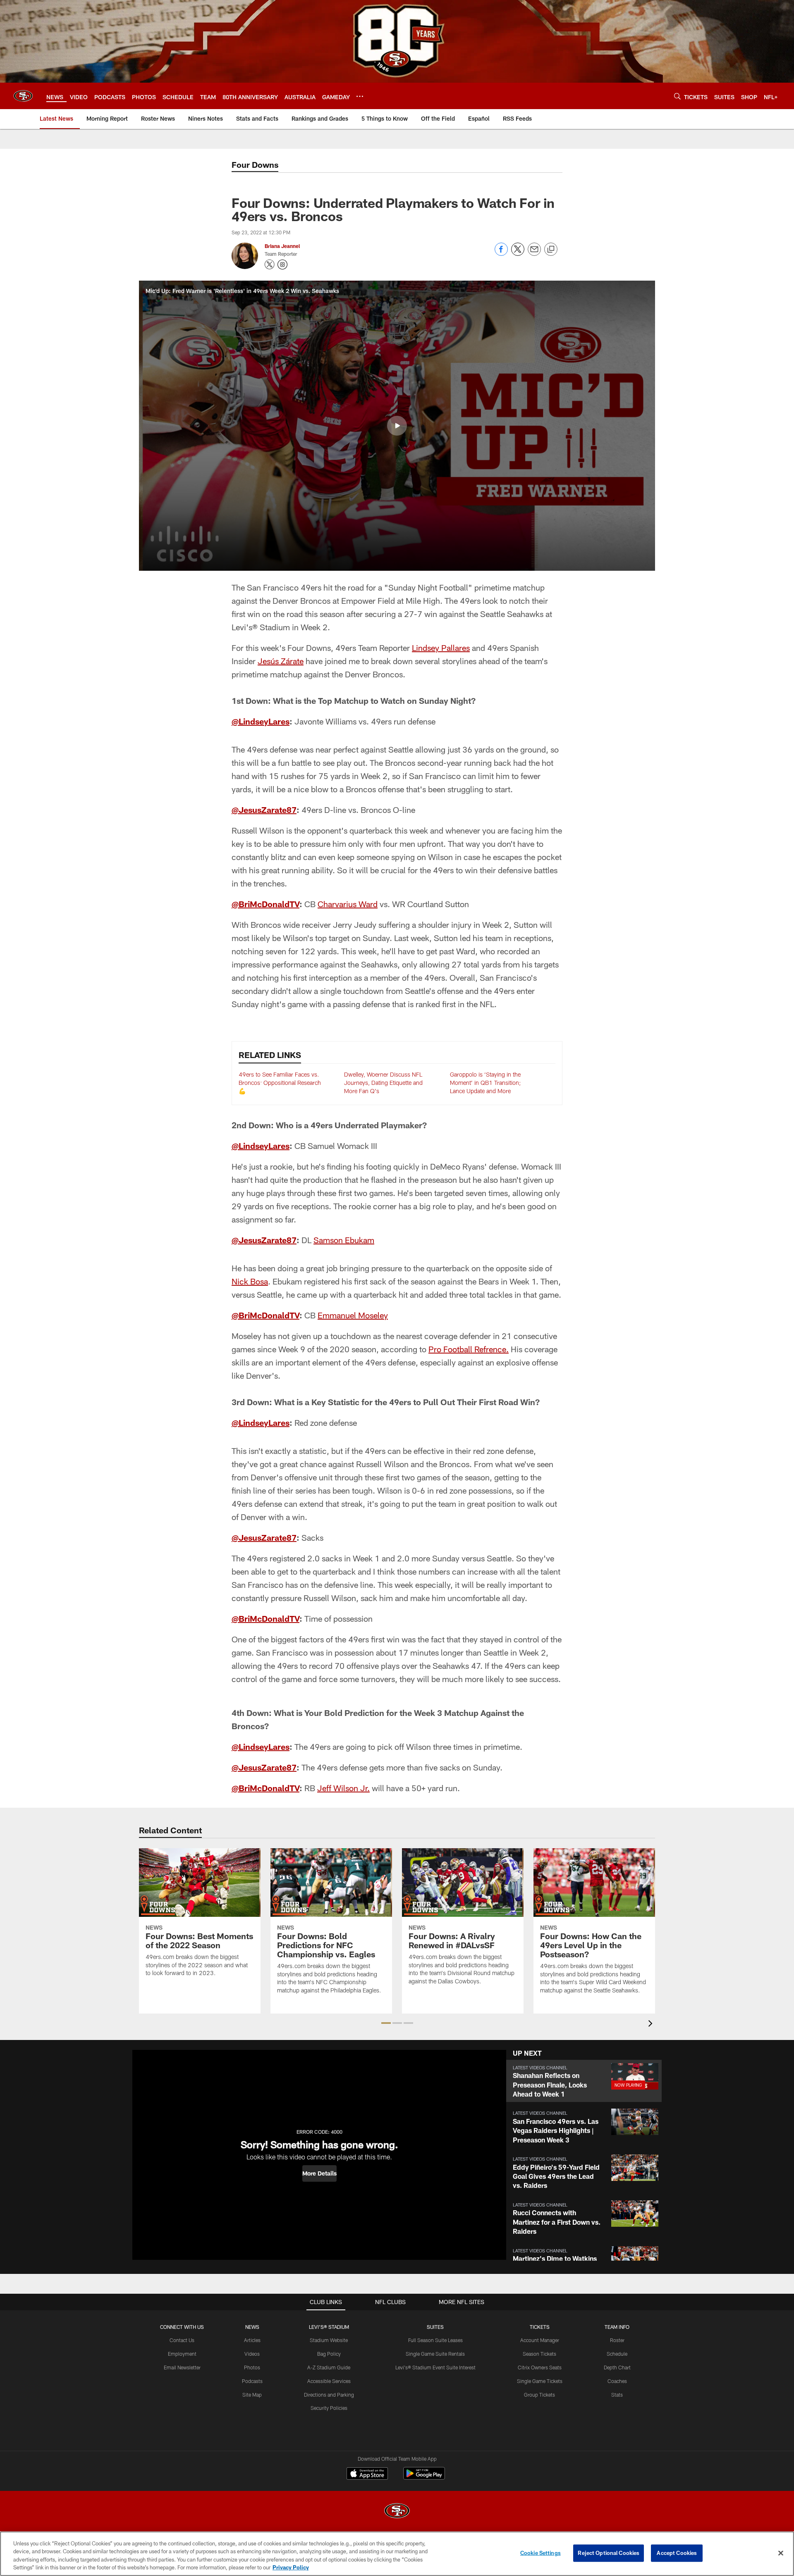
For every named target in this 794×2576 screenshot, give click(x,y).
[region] (397, 2554)
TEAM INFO (617, 2327)
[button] (397, 426)
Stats (617, 2395)
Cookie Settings (540, 2553)
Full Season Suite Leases (435, 2340)
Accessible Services (329, 2381)
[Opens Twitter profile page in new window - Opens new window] (270, 265)
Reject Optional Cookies (609, 2553)
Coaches (617, 2381)
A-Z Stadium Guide (329, 2367)
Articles (252, 2340)
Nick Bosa (250, 1281)
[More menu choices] (360, 96)
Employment (182, 2354)
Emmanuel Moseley (353, 1315)
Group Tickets (539, 2395)
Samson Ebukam (344, 1240)
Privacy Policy (291, 2567)
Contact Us (182, 2340)
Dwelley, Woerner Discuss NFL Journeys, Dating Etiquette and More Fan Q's (383, 1082)
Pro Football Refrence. (469, 1349)
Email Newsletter (182, 2367)
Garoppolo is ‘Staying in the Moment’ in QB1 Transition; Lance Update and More (485, 1082)
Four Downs (255, 164)
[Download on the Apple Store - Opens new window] (367, 2474)
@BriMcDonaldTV (265, 904)
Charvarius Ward (348, 904)
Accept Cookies (677, 2553)
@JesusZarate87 (264, 810)
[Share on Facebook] (501, 254)
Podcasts (252, 2381)
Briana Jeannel (282, 246)
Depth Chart (617, 2367)
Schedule (617, 2354)
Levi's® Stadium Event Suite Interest (435, 2367)
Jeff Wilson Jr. (343, 1788)
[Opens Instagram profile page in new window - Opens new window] (282, 265)
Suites (435, 2327)
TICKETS (540, 2327)
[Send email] (534, 254)
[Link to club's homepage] (23, 96)
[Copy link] (551, 250)
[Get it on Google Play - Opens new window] (424, 2477)
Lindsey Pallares (441, 648)
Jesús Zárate (281, 661)
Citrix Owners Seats (540, 2367)
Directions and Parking (329, 2395)
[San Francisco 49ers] (397, 2512)
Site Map (252, 2395)
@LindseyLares (261, 721)
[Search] (677, 96)
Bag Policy (329, 2354)
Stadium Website (329, 2340)
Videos (252, 2354)
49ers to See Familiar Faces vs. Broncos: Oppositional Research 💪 (280, 1082)
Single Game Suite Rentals (435, 2354)
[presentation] (652, 2024)
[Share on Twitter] (518, 254)
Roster (617, 2340)
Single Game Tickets (540, 2381)
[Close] (781, 2553)
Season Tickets (539, 2354)
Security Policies (329, 2408)
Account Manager (540, 2340)
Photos (252, 2367)
